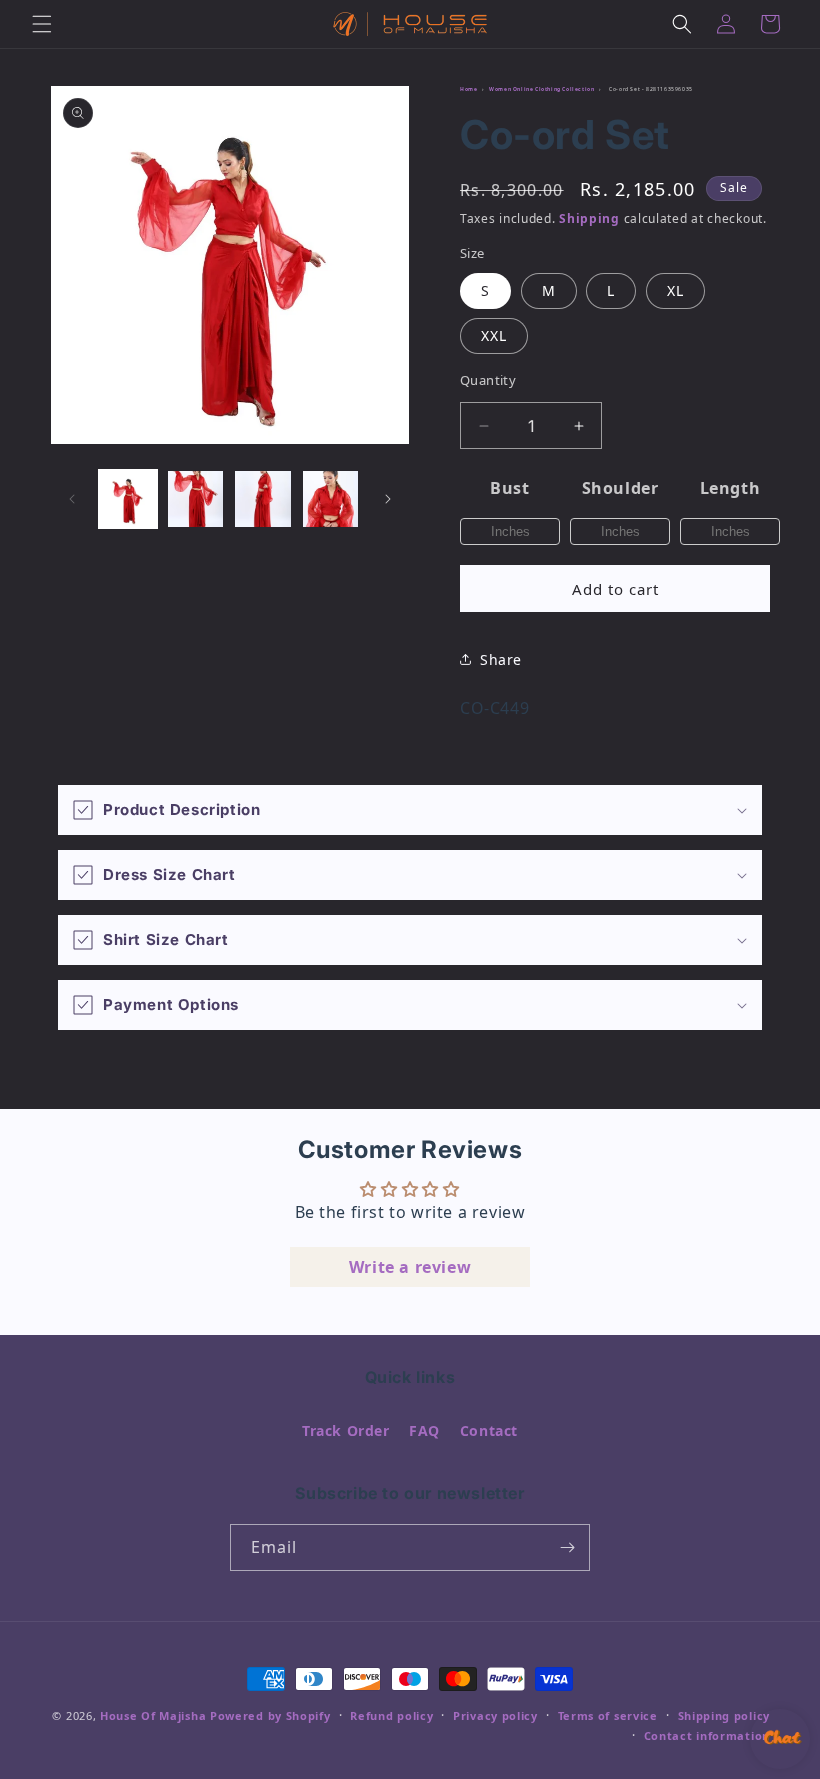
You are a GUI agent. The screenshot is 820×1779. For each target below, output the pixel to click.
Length (730, 488)
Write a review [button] (410, 1267)
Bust (509, 488)
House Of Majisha (153, 1715)
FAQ (424, 1430)
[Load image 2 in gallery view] (196, 499)
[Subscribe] (567, 1547)
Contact (489, 1430)
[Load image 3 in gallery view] (263, 499)
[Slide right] (388, 499)
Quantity (488, 380)
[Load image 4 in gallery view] (331, 499)
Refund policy (391, 1715)
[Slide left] (72, 499)
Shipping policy (724, 1715)
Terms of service (608, 1715)
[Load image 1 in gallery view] (128, 499)
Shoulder (620, 488)
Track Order (346, 1430)
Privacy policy (495, 1715)
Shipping (589, 218)
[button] (42, 24)
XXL (494, 335)
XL (675, 290)
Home (468, 89)
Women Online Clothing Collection (541, 89)
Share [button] (501, 659)
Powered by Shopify (270, 1715)
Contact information (707, 1735)
